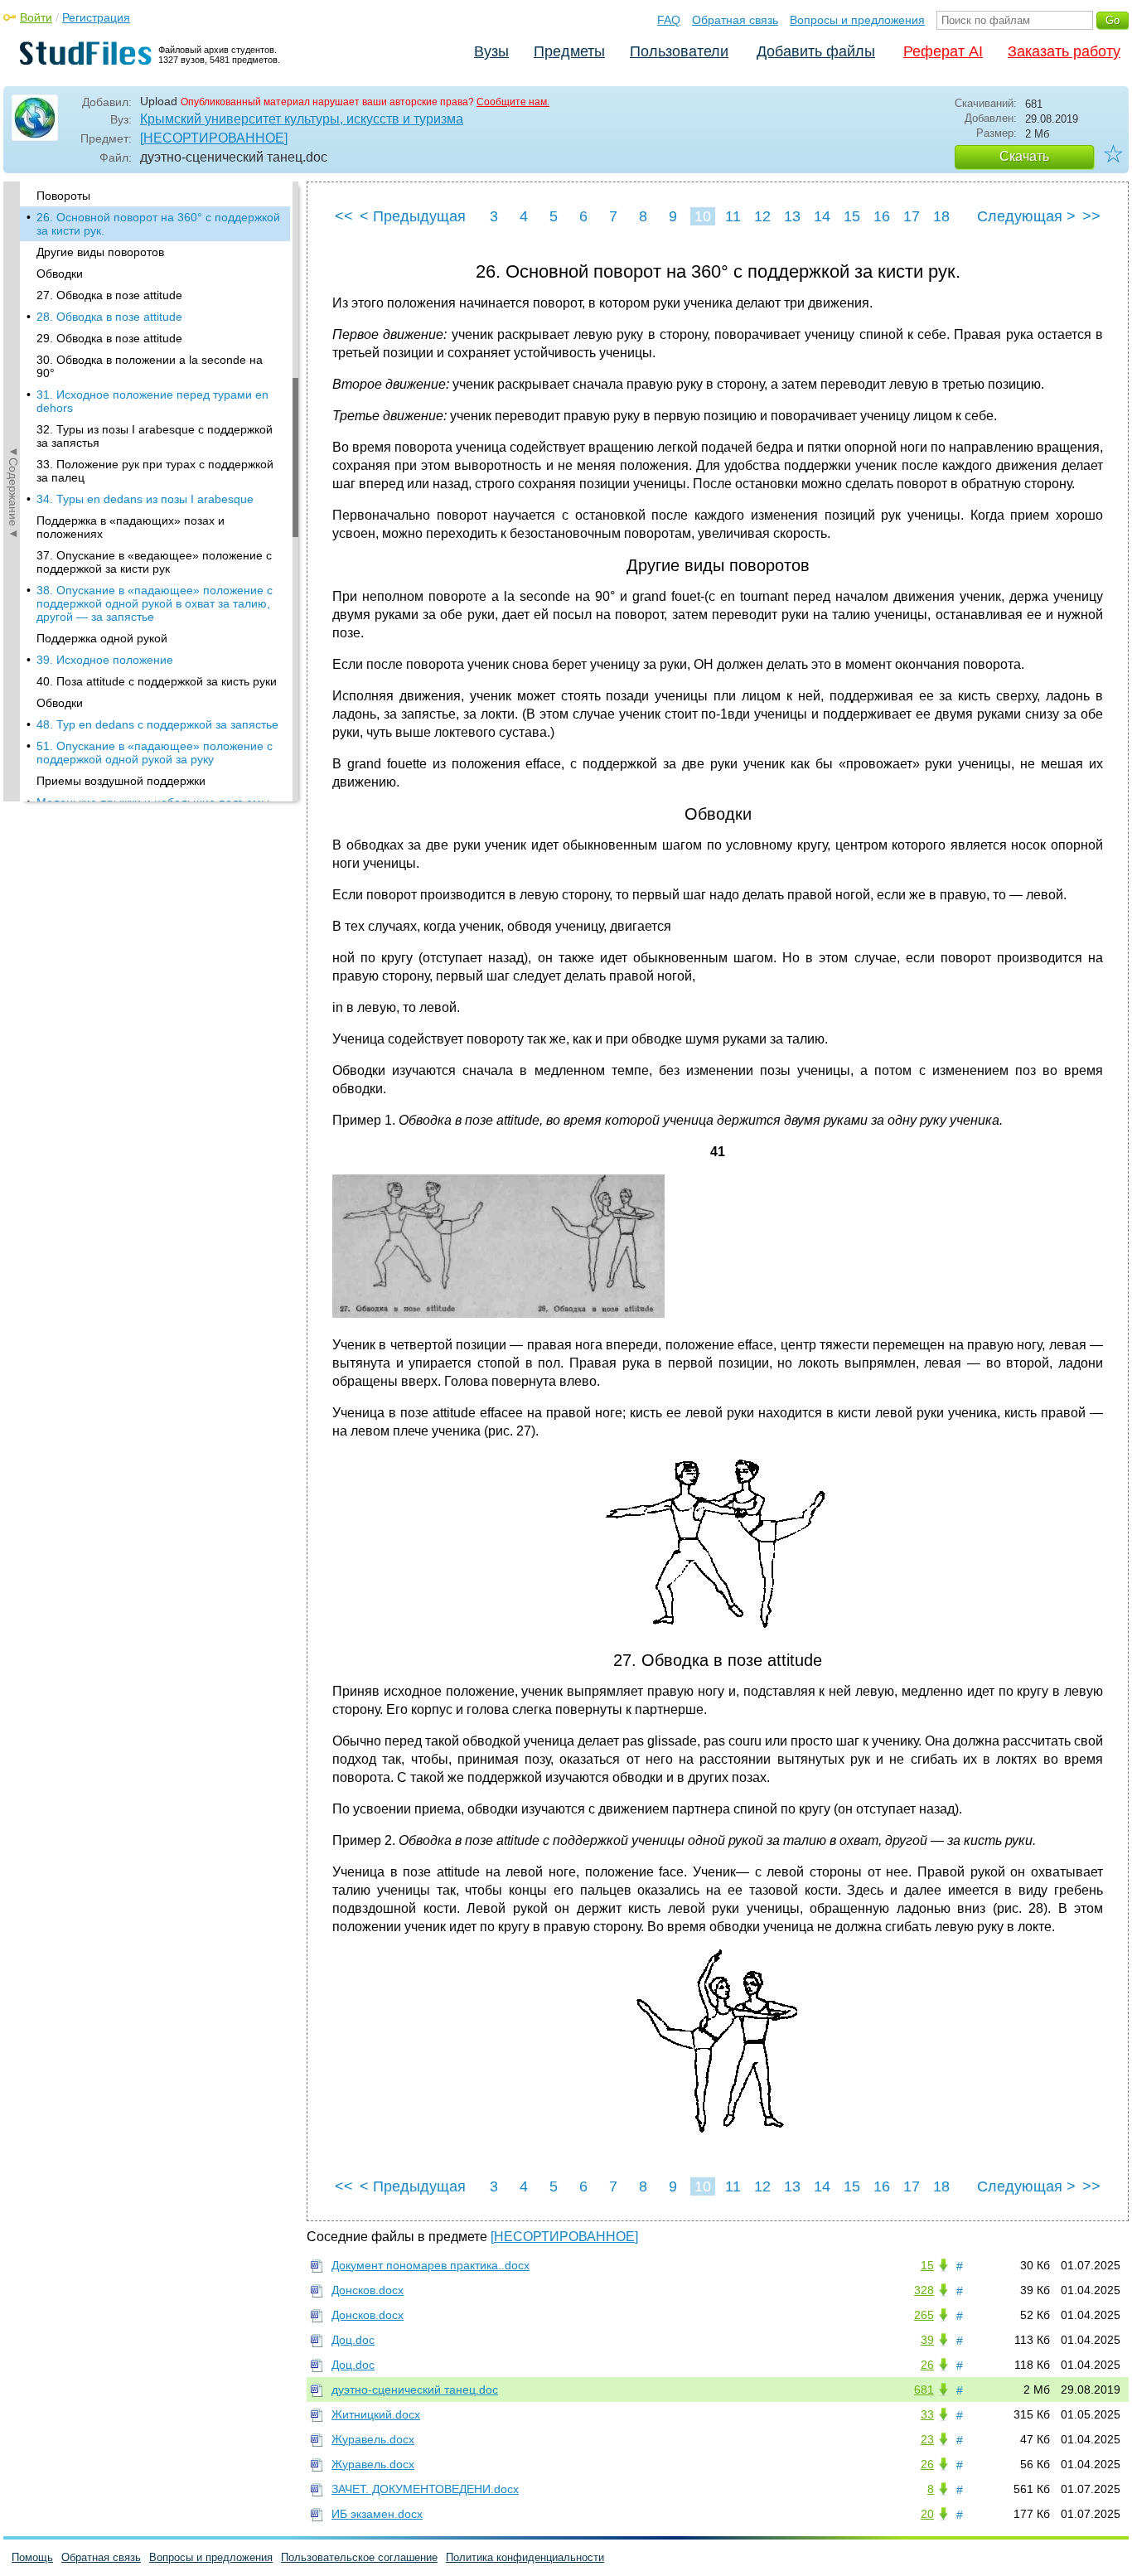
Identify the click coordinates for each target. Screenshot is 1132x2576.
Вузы (491, 51)
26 (927, 2365)
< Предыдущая (413, 216)
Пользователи (679, 51)
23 (927, 2439)
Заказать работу (1064, 51)
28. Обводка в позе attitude (109, 317)
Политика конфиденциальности (525, 2557)
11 (733, 216)
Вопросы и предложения (857, 20)
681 (924, 2390)
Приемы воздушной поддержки (121, 781)
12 (762, 216)
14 (822, 216)
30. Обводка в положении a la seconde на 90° (150, 366)
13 (792, 216)
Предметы (569, 51)
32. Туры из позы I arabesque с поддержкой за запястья (155, 436)
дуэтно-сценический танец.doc (415, 2390)
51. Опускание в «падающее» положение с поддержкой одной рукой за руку (155, 753)
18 (941, 216)
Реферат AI (943, 51)
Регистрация (96, 17)
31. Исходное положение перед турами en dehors (152, 401)
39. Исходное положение (105, 660)
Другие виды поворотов (100, 252)
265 (924, 2315)
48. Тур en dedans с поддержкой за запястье (157, 724)
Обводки (60, 274)
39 (927, 2340)
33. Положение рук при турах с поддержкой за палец (155, 471)
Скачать (1024, 156)
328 (924, 2290)
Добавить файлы (816, 51)
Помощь (32, 2557)
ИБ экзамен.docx (377, 2514)
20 (927, 2514)
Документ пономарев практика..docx (431, 2265)
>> (1091, 216)
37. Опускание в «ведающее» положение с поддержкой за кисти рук (154, 562)
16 (882, 216)
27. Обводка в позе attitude (109, 295)
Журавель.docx (373, 2439)
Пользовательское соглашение (359, 2557)
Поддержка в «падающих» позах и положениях (131, 527)
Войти (36, 17)
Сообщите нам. (513, 102)
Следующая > (1026, 216)
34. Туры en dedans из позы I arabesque (145, 499)
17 (912, 216)
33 (927, 2414)
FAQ (669, 20)
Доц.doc (353, 2340)
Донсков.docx (368, 2290)
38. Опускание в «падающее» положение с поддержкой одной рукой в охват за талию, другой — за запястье (155, 603)
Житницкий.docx (376, 2414)
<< (344, 216)
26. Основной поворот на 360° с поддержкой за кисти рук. (158, 224)
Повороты (63, 196)
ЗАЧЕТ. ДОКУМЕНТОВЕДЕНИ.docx (425, 2489)
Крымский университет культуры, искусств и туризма (302, 119)
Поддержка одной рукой (102, 638)
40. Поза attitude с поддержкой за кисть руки (157, 681)
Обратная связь (735, 20)
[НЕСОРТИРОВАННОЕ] (214, 138)
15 (852, 216)
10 (703, 216)
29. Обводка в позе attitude (109, 338)
